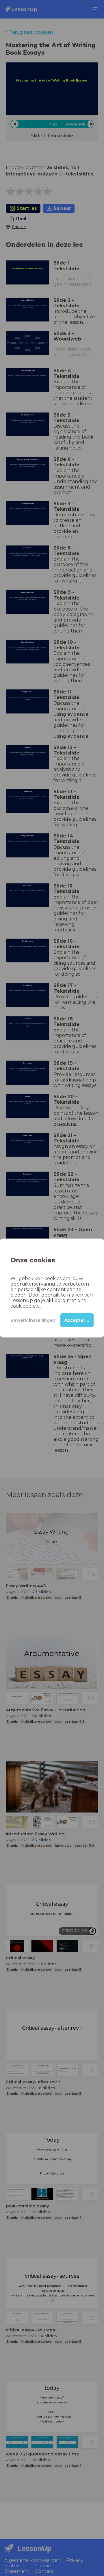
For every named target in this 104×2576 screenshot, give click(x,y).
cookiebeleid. (26, 1306)
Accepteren (78, 1320)
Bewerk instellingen (33, 1320)
